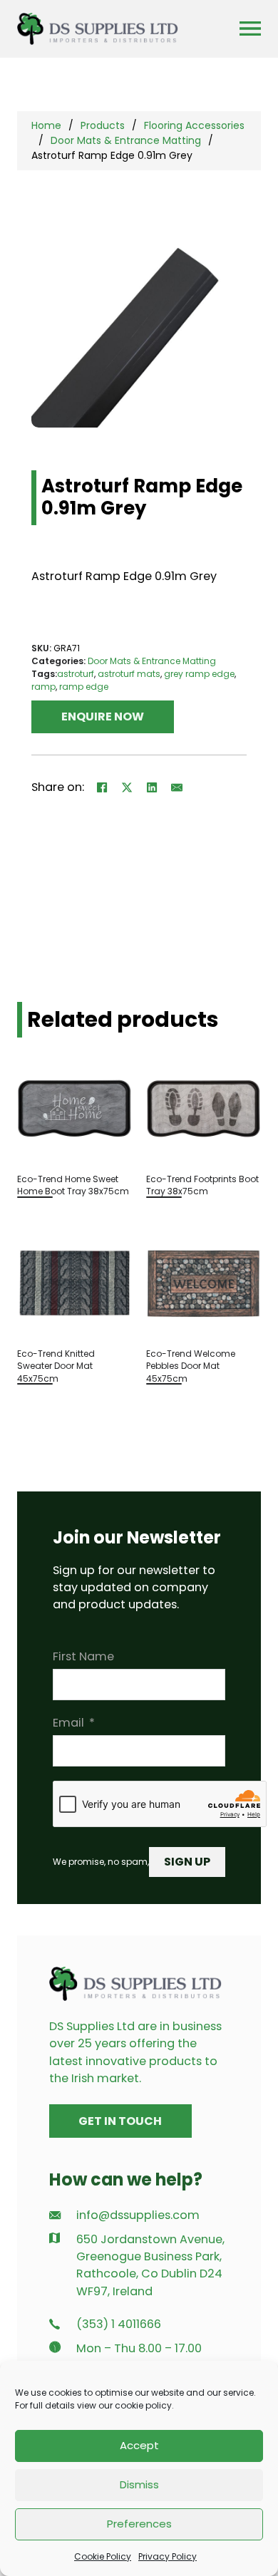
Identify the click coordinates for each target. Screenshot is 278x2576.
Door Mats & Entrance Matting (126, 140)
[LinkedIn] (152, 787)
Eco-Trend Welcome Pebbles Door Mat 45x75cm (191, 1366)
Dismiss (139, 2484)
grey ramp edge (199, 674)
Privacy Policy (168, 2556)
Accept (139, 2445)
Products (103, 125)
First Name (83, 1656)
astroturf (76, 674)
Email (68, 1723)
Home (46, 125)
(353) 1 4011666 (119, 2324)
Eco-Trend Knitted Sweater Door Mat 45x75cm (56, 1366)
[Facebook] (102, 787)
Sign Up (187, 1862)
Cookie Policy (103, 2556)
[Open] (250, 29)
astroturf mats (129, 674)
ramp (43, 687)
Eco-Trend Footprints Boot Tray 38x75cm (202, 1185)
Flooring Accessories (194, 125)
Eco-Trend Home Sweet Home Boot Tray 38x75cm (73, 1185)
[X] (127, 787)
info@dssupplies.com (138, 2215)
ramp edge (84, 687)
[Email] (177, 787)
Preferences (139, 2524)
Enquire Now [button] (103, 717)
